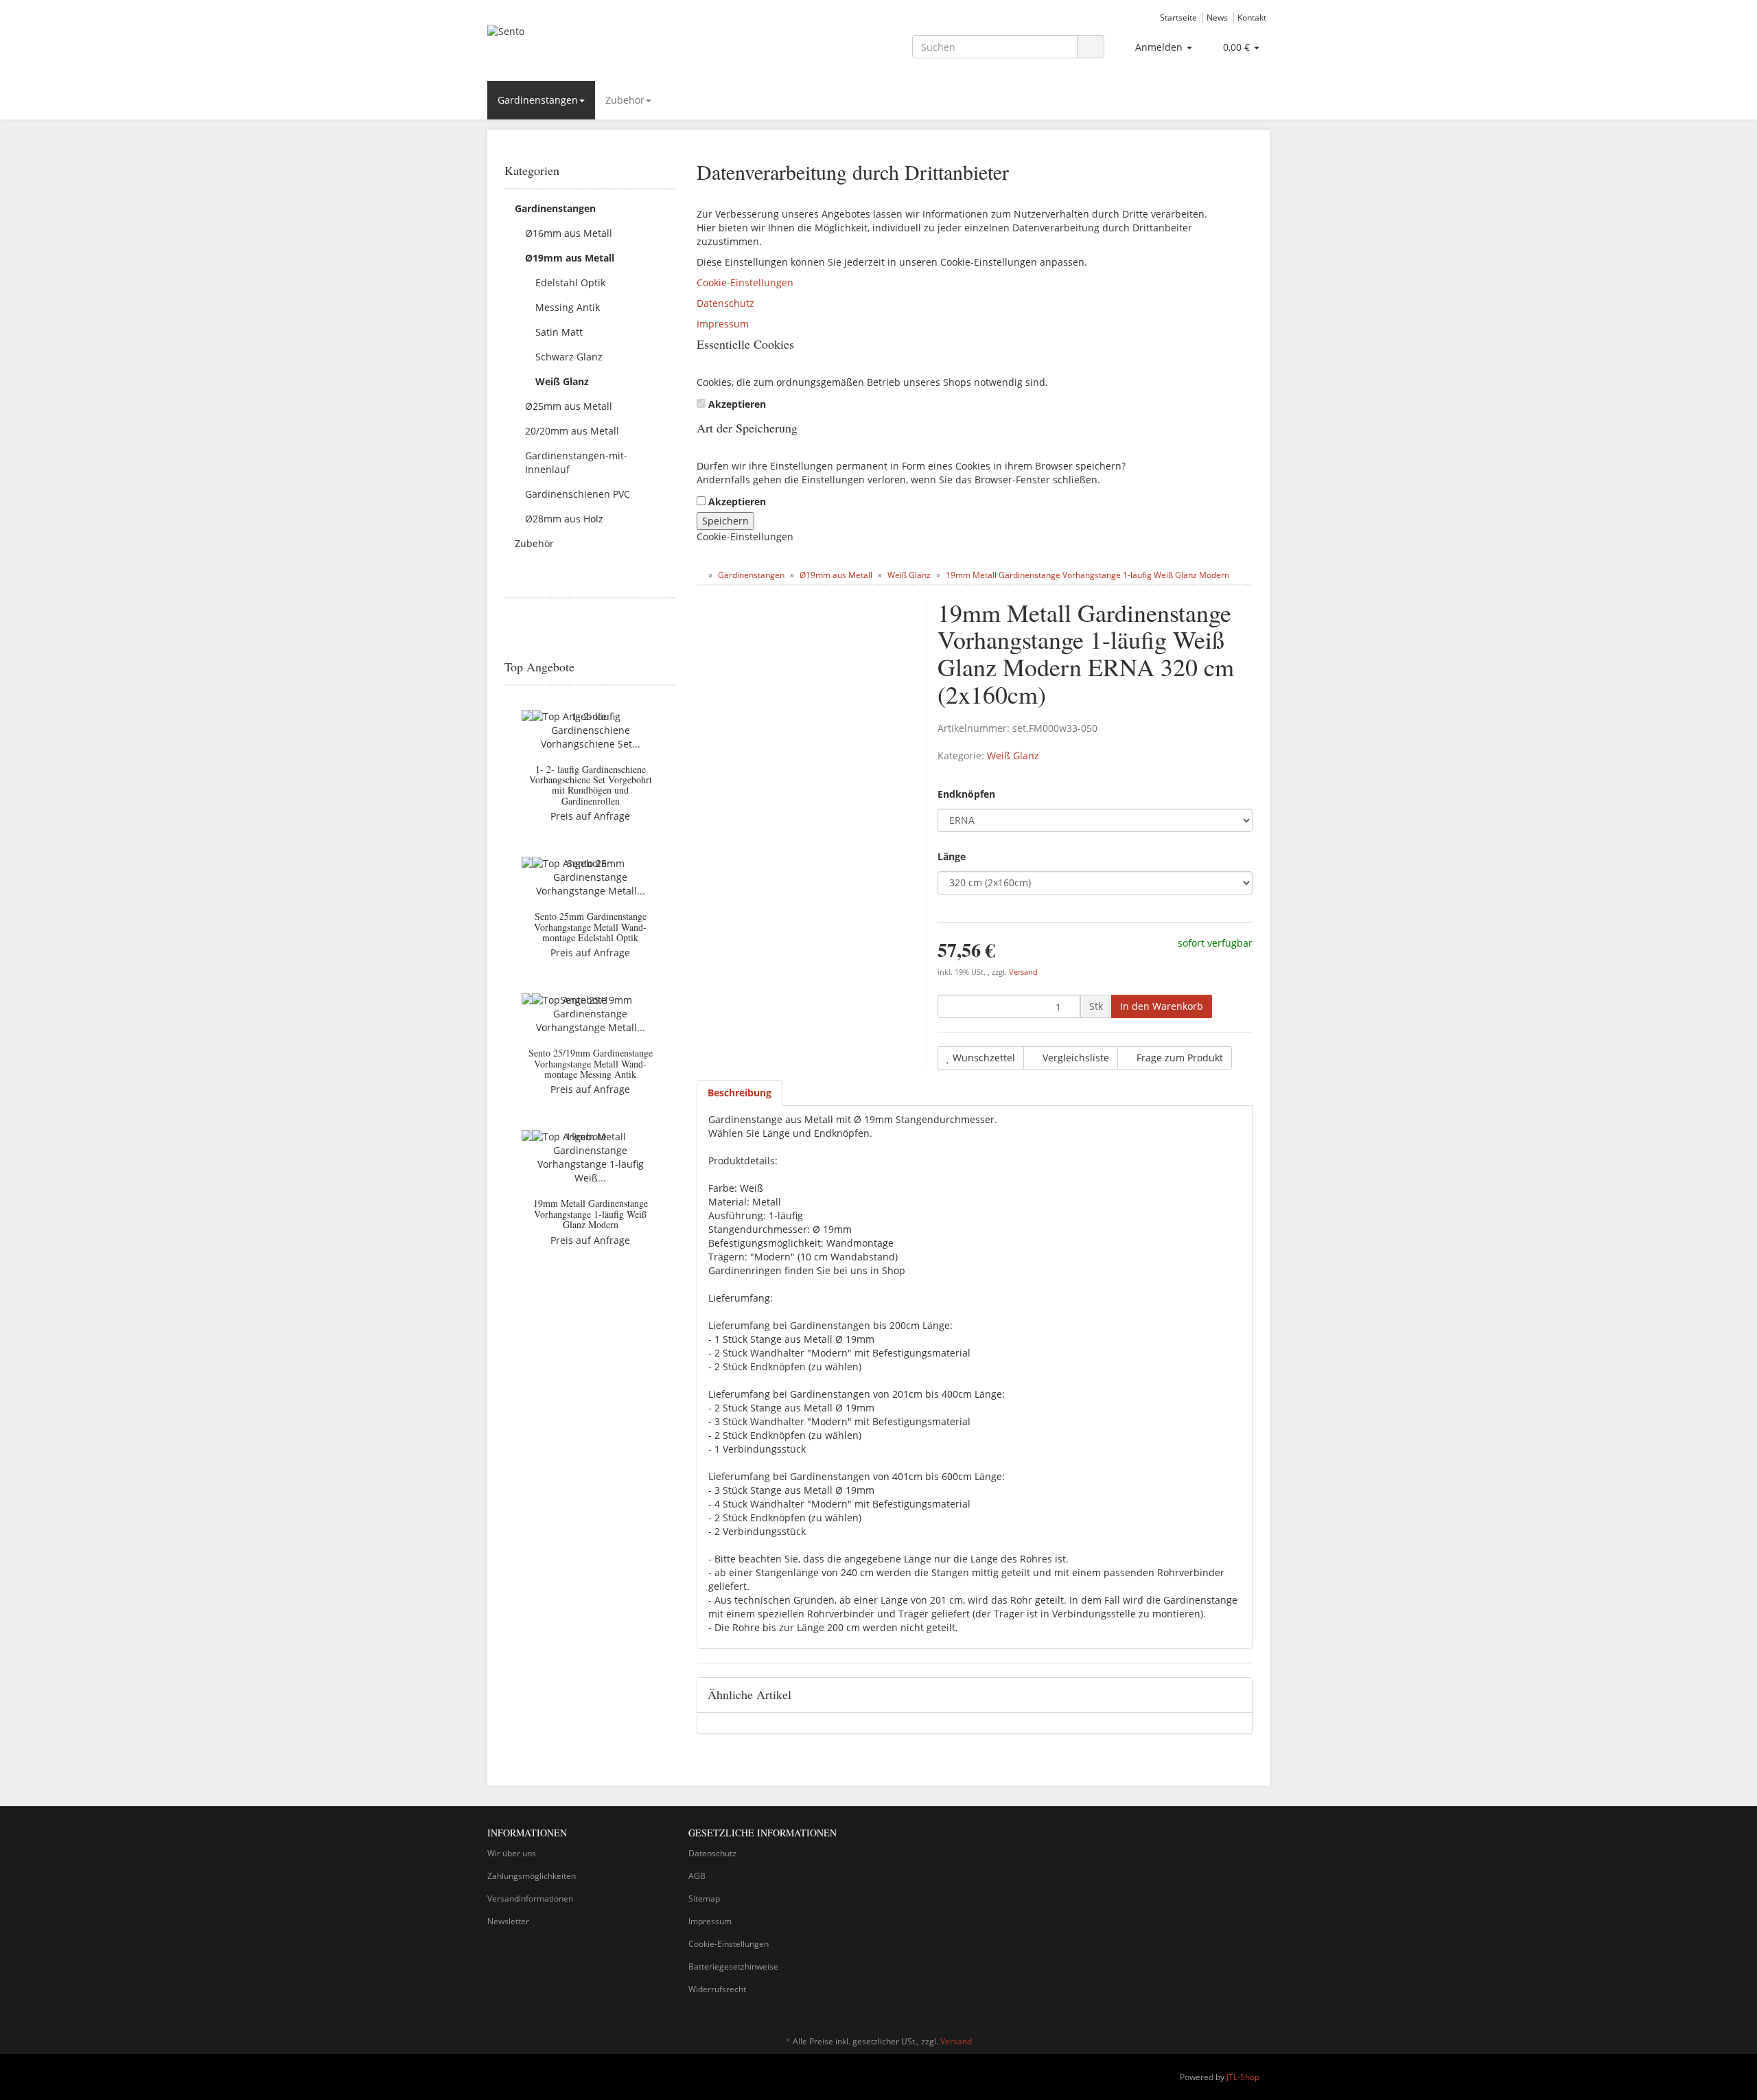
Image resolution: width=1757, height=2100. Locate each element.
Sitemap (704, 1899)
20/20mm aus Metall (572, 431)
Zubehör (625, 100)
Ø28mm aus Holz (564, 519)
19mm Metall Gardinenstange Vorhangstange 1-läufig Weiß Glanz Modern (591, 1214)
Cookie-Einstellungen (745, 282)
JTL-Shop (1243, 2077)
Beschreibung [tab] (740, 1093)
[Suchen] (1091, 47)
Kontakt (1252, 17)
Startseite (1178, 17)
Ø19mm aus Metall (570, 258)
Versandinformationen (530, 1899)
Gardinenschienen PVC (578, 494)
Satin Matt (559, 332)
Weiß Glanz (1013, 755)
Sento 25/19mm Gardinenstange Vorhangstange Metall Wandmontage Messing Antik (591, 1063)
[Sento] (611, 45)
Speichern (725, 521)
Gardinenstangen (538, 100)
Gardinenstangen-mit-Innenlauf (576, 462)
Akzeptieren (737, 404)
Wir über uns (512, 1853)
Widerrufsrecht (717, 1989)
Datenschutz (725, 303)
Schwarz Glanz (569, 357)
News (1217, 17)
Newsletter (508, 1921)
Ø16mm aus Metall (569, 233)
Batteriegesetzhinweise (733, 1966)
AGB (697, 1876)
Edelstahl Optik (570, 282)
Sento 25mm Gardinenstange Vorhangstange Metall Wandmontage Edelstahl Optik (590, 927)
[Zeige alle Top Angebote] (671, 667)
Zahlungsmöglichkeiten (532, 1876)
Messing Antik (568, 307)
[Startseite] (700, 575)
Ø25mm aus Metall (569, 406)
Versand (1023, 972)
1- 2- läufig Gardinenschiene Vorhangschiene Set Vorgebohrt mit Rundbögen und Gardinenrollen (591, 785)
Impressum (723, 324)
